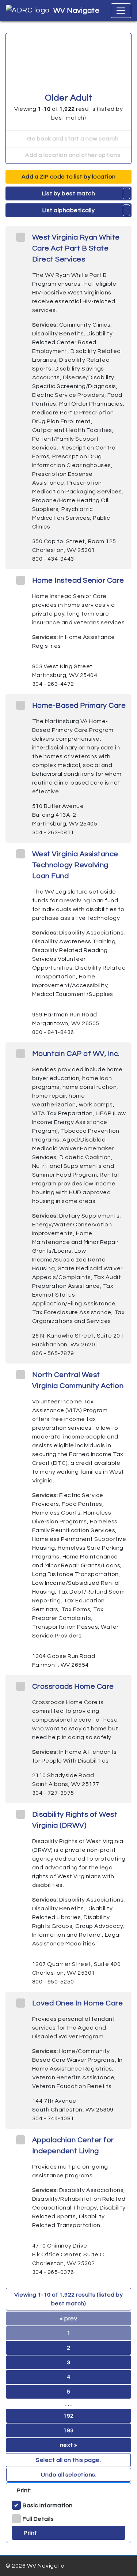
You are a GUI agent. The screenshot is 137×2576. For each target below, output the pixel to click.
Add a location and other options (72, 155)
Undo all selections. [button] (69, 2475)
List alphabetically (69, 210)
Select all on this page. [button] (68, 2460)
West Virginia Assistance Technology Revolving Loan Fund (75, 865)
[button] (127, 193)
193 (68, 2430)
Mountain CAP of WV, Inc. (76, 1054)
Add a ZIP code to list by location (69, 177)
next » (69, 2445)
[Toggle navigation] (121, 11)
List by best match (68, 193)
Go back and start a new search (72, 139)
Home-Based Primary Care (79, 706)
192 (68, 2416)
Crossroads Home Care (73, 1686)
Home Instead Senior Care (78, 580)
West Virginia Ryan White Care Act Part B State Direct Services (76, 248)
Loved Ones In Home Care (78, 2003)
